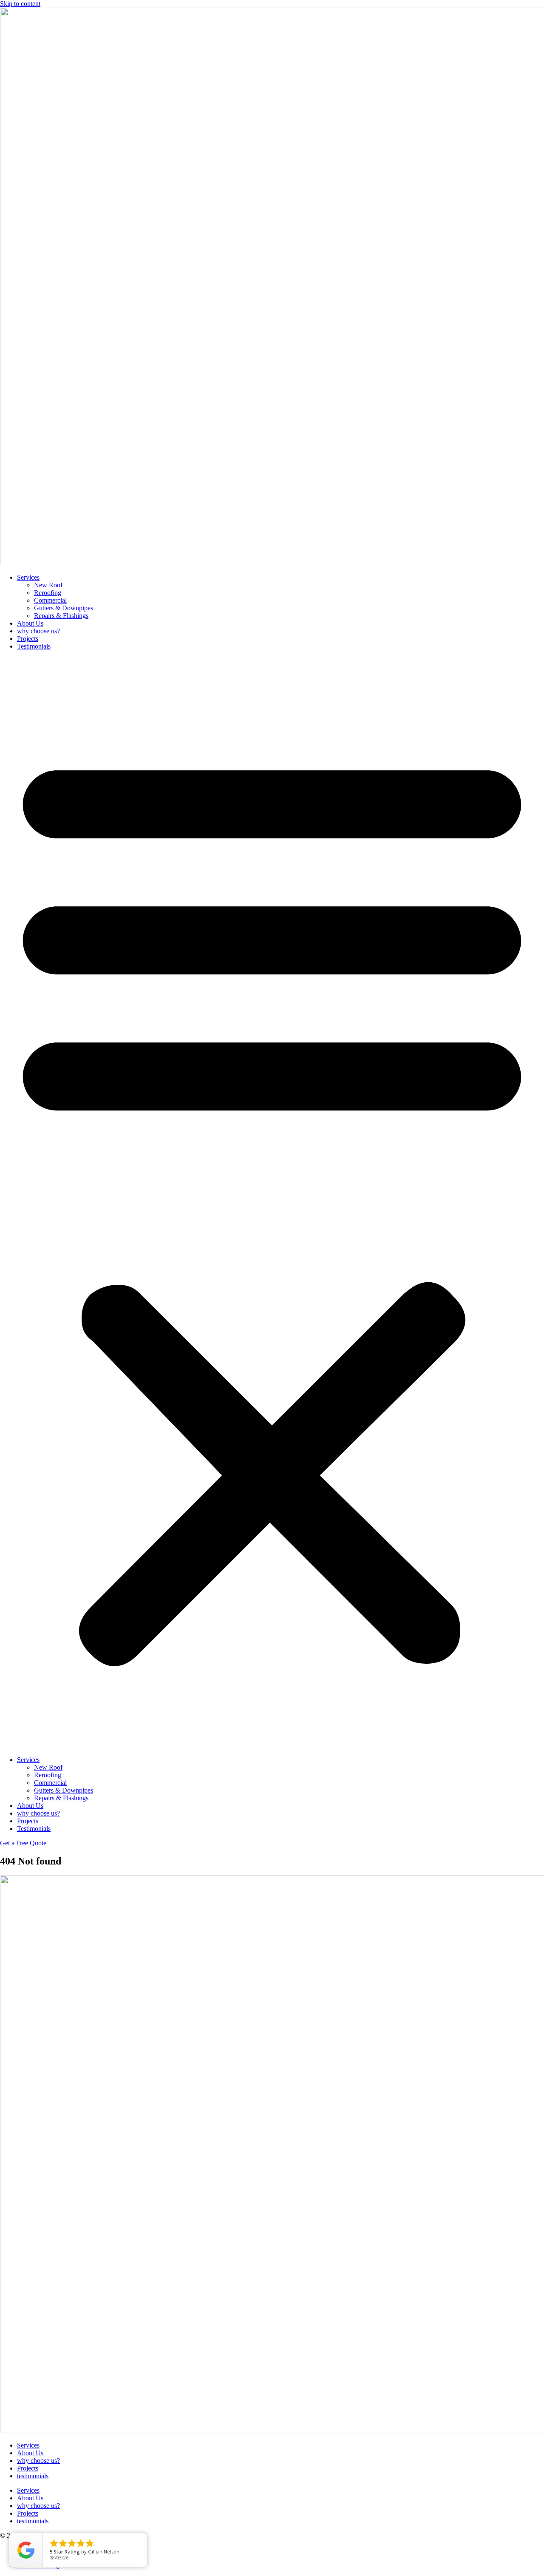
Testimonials (34, 646)
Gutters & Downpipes (64, 608)
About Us (30, 623)
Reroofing (48, 593)
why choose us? (38, 631)
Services (28, 577)
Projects (28, 639)
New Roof (48, 585)
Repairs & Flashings (61, 616)
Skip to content (20, 4)
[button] (272, 1203)
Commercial (50, 600)
